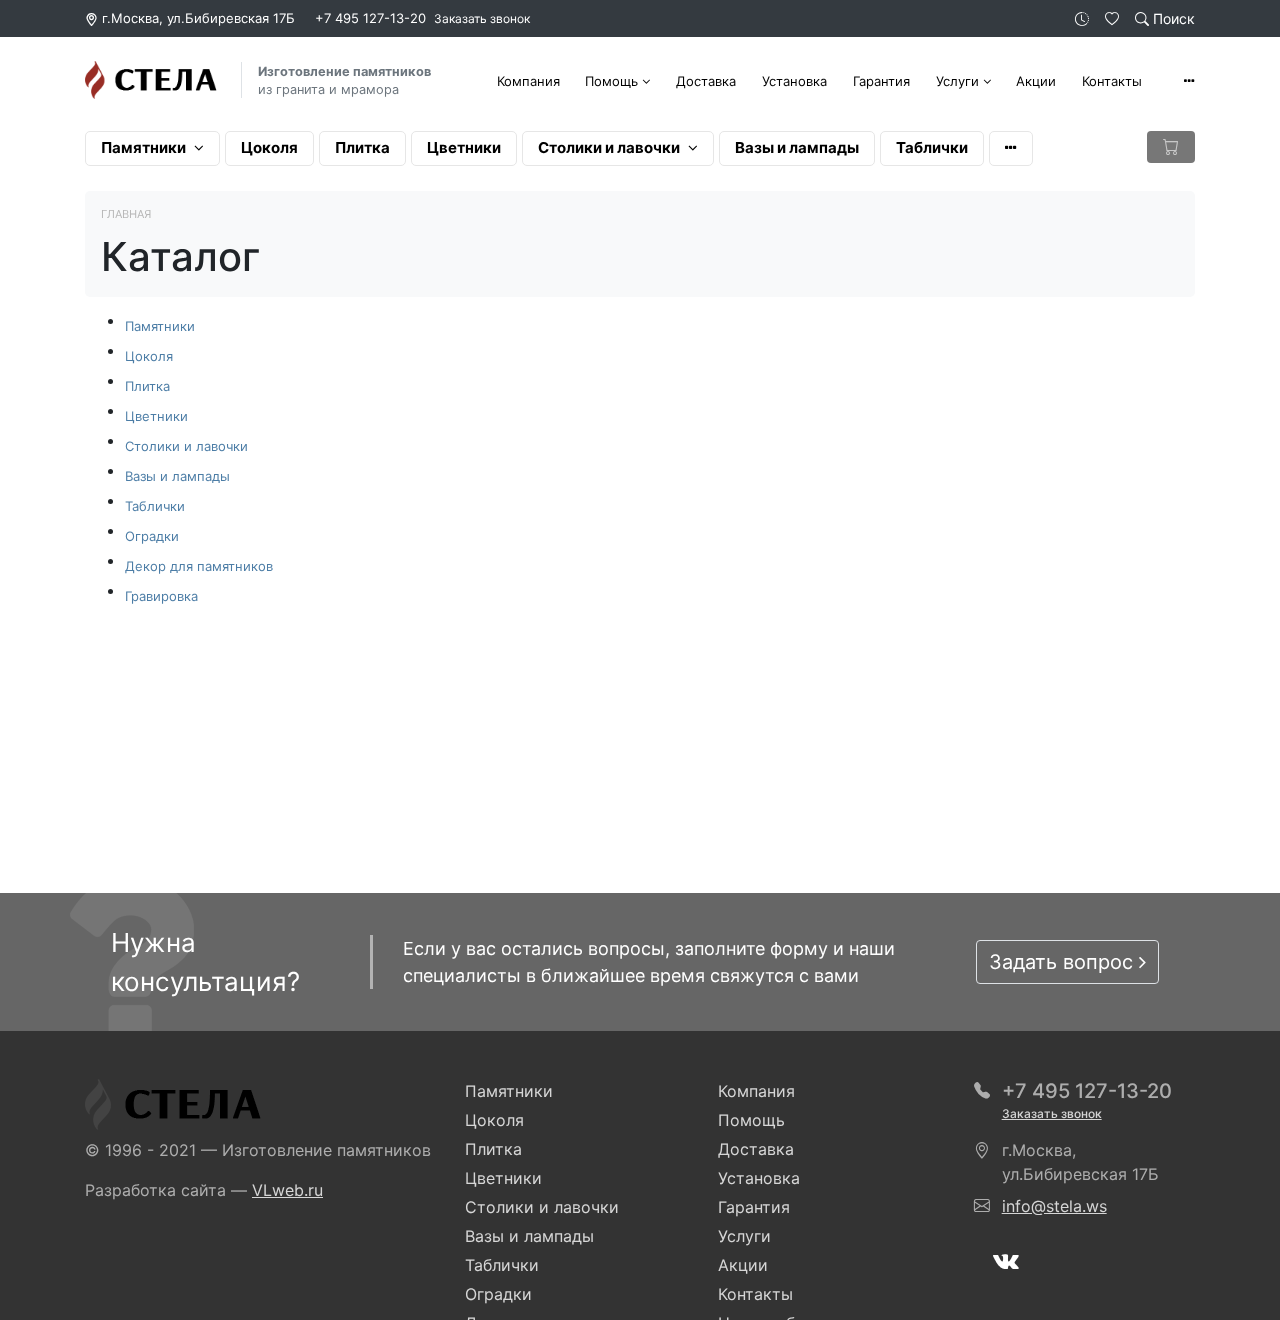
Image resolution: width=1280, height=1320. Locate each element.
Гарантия (881, 81)
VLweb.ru (287, 1190)
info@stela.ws (1054, 1206)
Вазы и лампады (797, 147)
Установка (794, 81)
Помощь (611, 81)
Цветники (464, 147)
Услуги (957, 81)
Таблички (932, 147)
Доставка (706, 81)
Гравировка (161, 596)
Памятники (143, 147)
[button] (1189, 81)
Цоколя (269, 147)
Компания (528, 81)
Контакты (1112, 81)
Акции (1036, 81)
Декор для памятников (199, 566)
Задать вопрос (1064, 962)
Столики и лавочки (609, 147)
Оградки (152, 536)
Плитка (362, 147)
